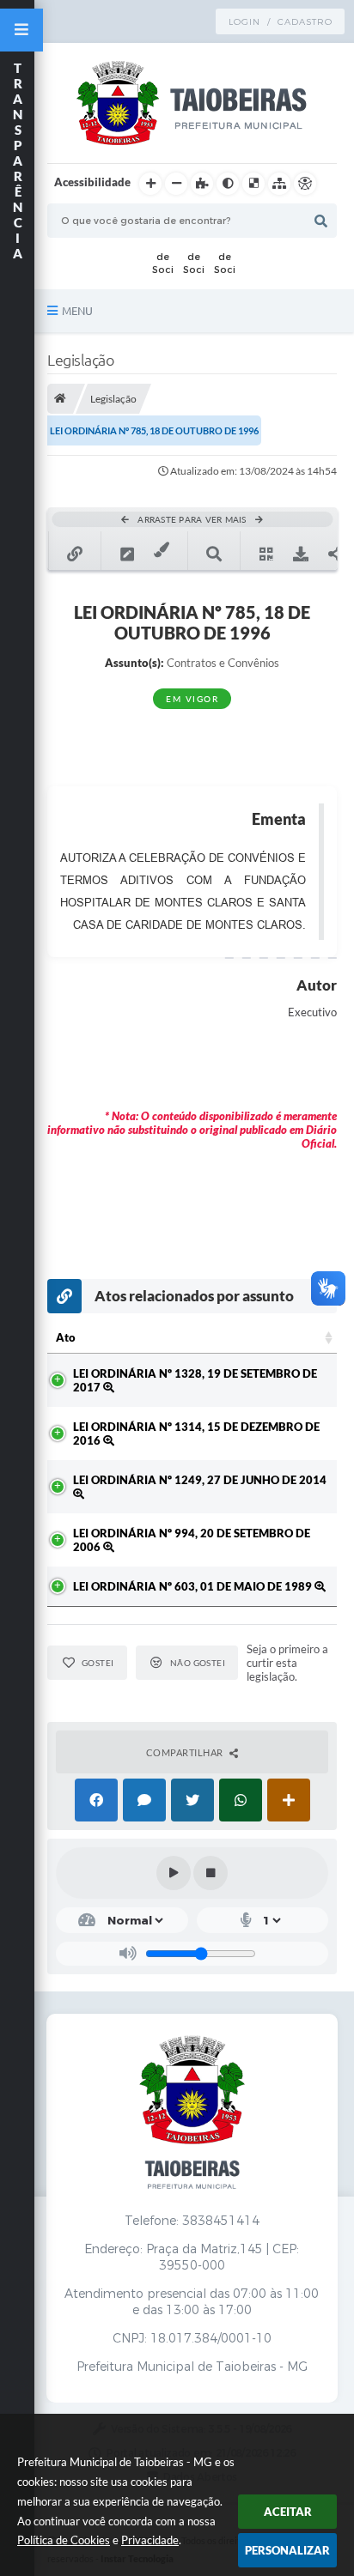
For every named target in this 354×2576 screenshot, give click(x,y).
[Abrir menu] (21, 30)
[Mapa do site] (279, 184)
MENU (77, 311)
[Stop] (211, 1873)
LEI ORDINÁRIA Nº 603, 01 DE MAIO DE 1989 (194, 1586)
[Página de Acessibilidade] (305, 184)
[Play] (174, 1873)
